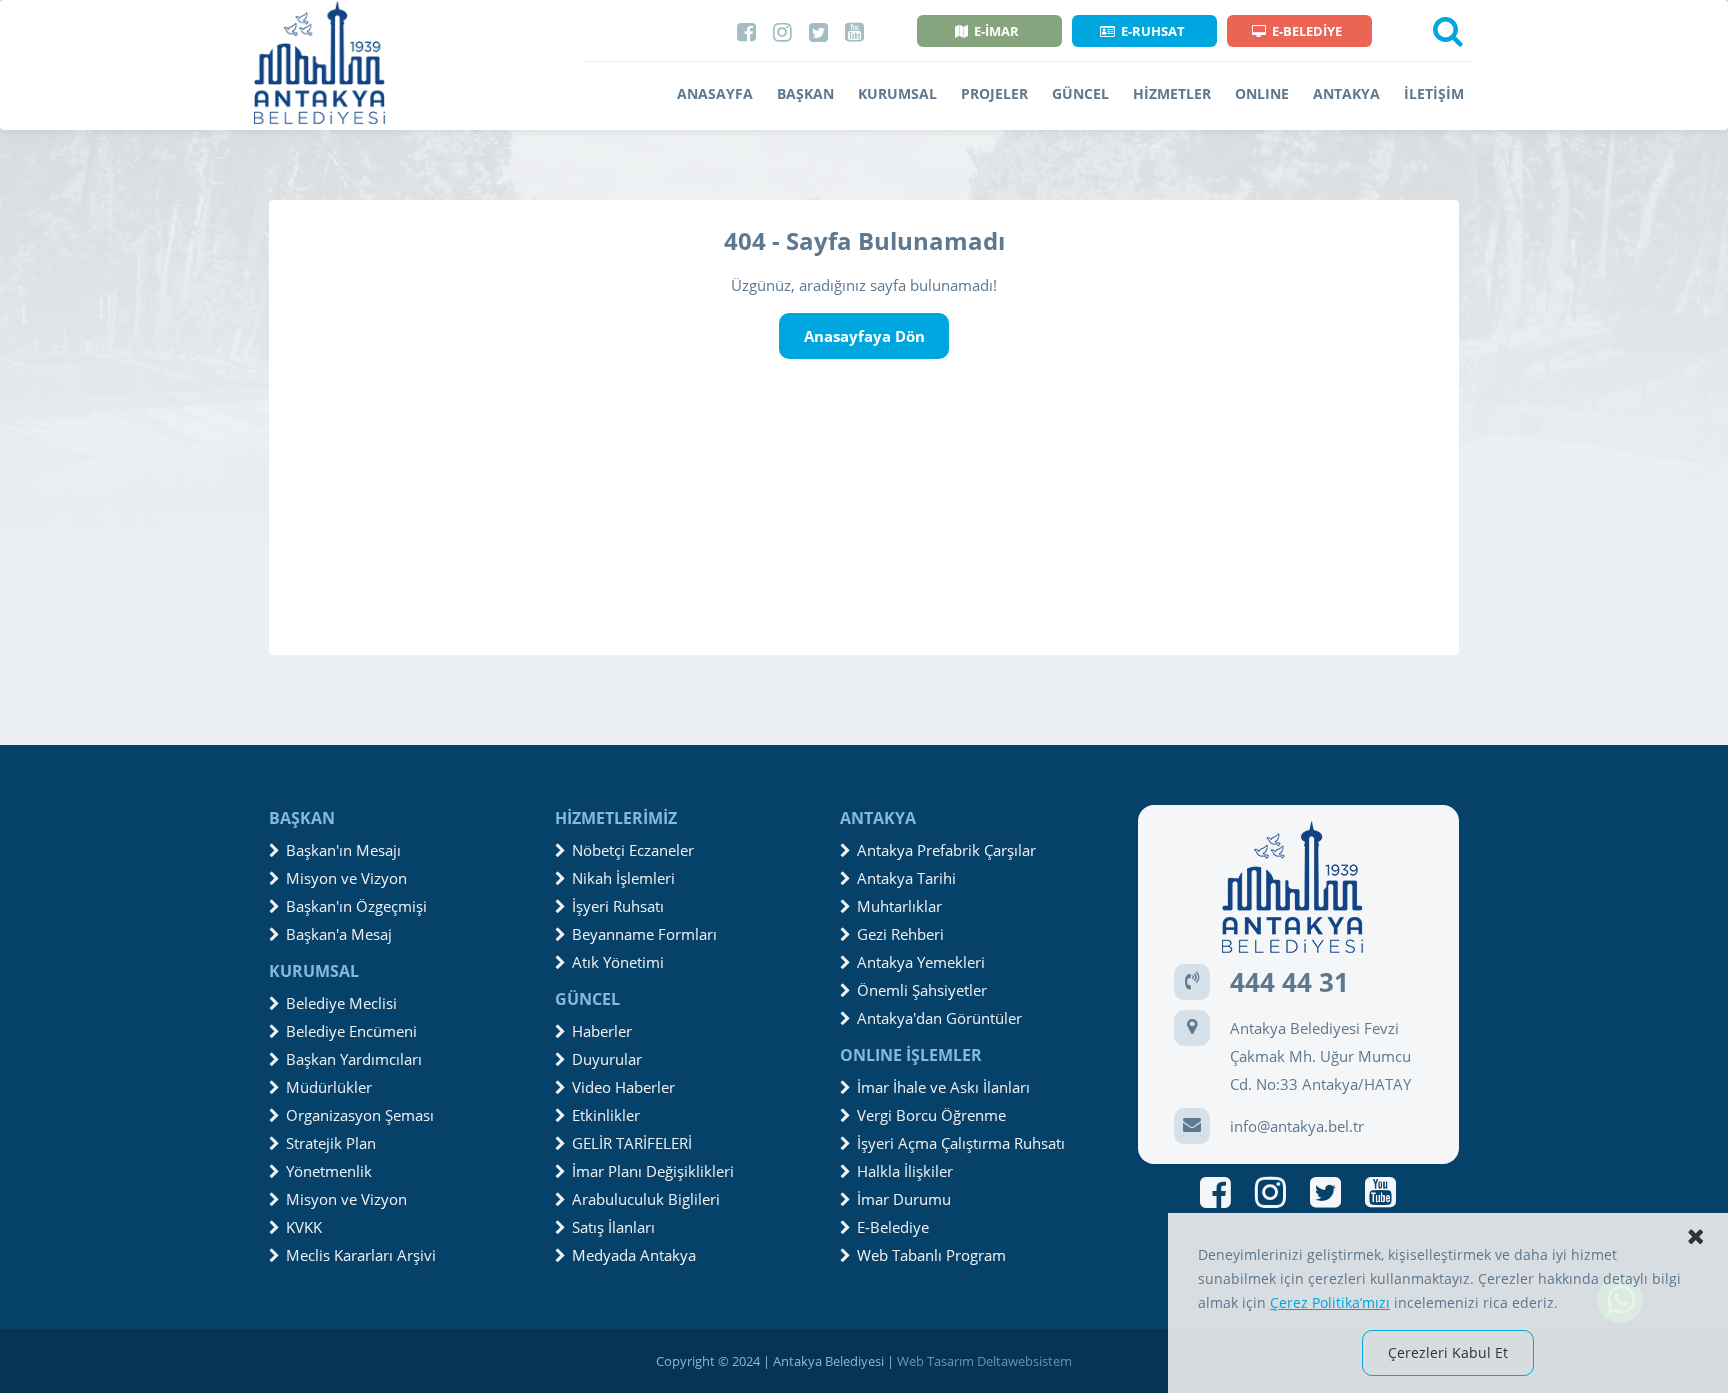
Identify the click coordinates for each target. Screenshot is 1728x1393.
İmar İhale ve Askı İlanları (943, 1087)
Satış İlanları (613, 1227)
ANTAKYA (1346, 93)
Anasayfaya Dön (864, 336)
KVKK (304, 1227)
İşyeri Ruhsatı (618, 906)
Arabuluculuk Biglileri (646, 1199)
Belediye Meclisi (341, 1003)
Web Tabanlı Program (931, 1255)
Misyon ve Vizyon (346, 878)
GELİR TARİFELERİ (632, 1143)
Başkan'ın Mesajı (343, 850)
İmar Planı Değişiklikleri (653, 1171)
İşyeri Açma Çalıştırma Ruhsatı (961, 1143)
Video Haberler (623, 1087)
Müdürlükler (329, 1087)
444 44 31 (1289, 982)
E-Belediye (893, 1227)
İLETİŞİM (1434, 93)
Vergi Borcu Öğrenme (931, 1115)
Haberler (602, 1031)
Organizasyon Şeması (360, 1115)
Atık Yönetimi (618, 962)
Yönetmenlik (329, 1171)
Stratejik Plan (331, 1143)
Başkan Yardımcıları (354, 1059)
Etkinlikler (606, 1115)
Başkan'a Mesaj (339, 934)
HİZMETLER (1172, 93)
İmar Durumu (904, 1199)
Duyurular (607, 1059)
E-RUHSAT (1153, 31)
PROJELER (994, 93)
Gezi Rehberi (900, 934)
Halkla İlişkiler (905, 1171)
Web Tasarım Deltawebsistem (984, 1361)
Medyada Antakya (634, 1255)
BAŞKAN (805, 93)
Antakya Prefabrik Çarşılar (946, 850)
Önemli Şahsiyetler (922, 990)
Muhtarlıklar (899, 906)
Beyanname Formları (644, 934)
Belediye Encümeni (351, 1031)
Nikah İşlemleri (623, 878)
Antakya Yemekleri (921, 962)
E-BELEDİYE (1307, 31)
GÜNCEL (1080, 93)
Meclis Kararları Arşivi (361, 1255)
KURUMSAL (897, 93)
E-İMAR (996, 31)
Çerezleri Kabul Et (1448, 1352)
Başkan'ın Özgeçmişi (356, 906)
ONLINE (1262, 93)
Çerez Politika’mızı (1330, 1302)
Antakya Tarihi (906, 878)
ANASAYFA (715, 93)
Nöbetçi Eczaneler (633, 850)
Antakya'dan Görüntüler (939, 1018)
